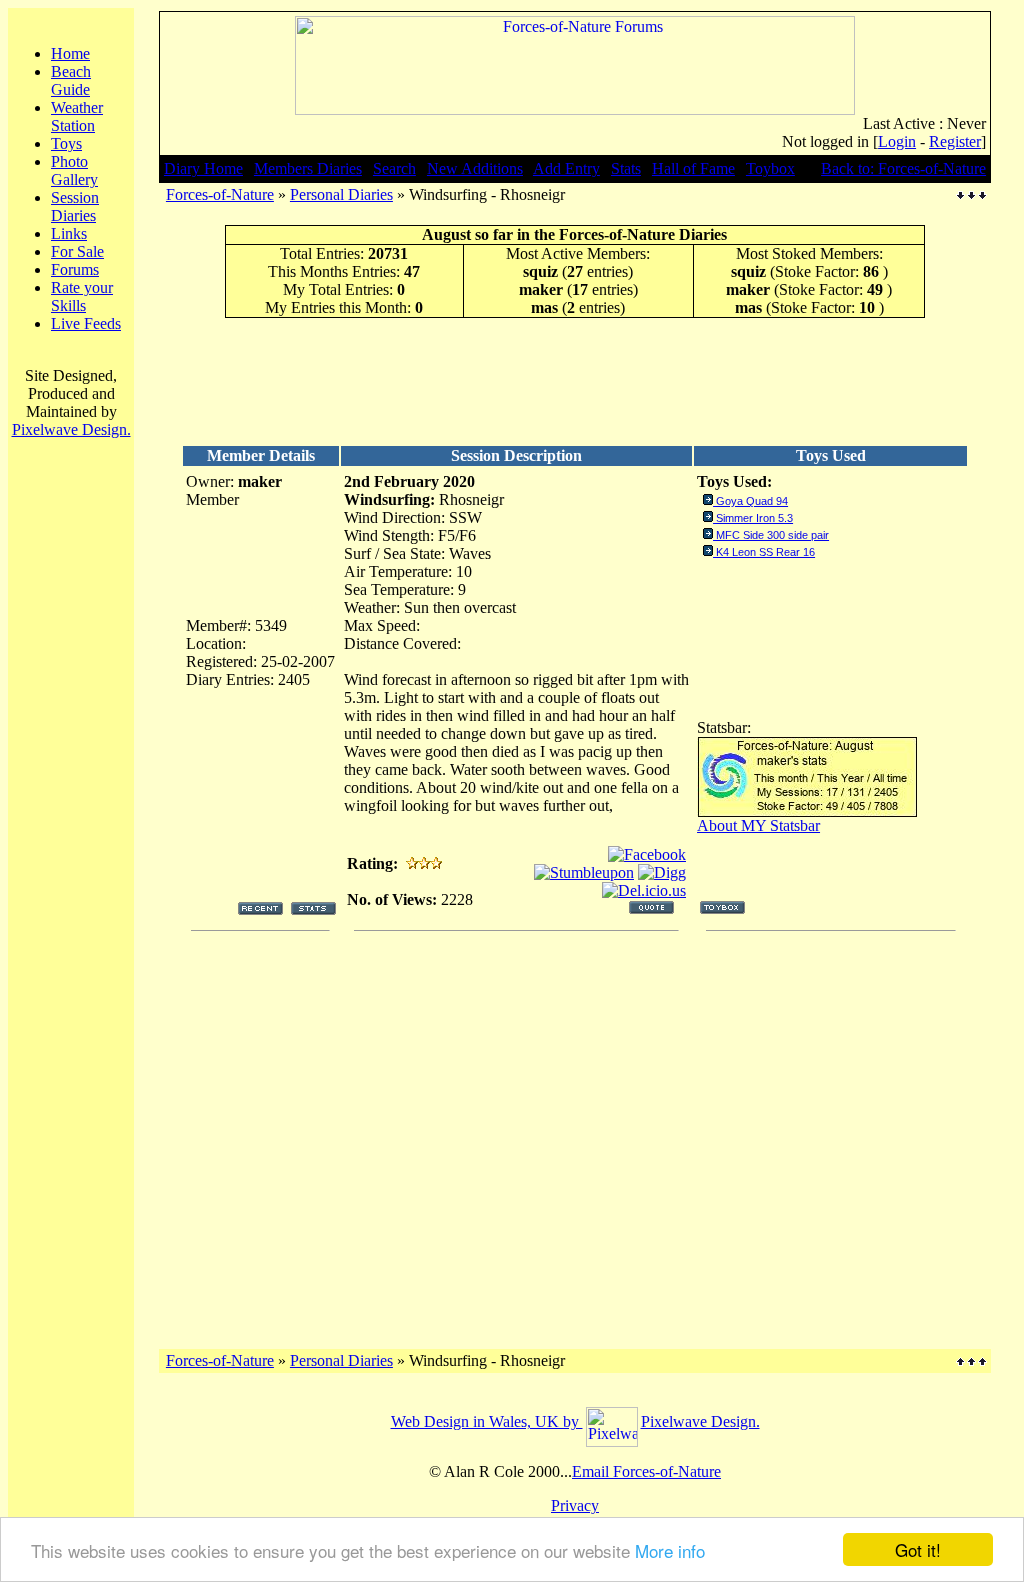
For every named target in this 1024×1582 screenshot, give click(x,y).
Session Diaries (75, 206)
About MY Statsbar (758, 825)
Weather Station (77, 116)
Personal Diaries (341, 194)
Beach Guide (71, 80)
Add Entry (566, 168)
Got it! (918, 1549)
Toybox (770, 168)
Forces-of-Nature (220, 194)
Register (955, 141)
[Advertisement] (575, 381)
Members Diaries (308, 168)
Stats (626, 168)
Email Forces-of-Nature (646, 1471)
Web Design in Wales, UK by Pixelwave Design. (575, 1421)
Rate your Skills (82, 296)
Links (69, 233)
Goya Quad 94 (752, 501)
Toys (66, 143)
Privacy (575, 1505)
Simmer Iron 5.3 (754, 518)
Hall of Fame (693, 168)
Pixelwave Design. (71, 429)
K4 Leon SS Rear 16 (765, 552)
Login (897, 141)
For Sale (77, 251)
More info (670, 1550)
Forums (75, 269)
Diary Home (203, 168)
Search (394, 168)
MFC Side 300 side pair (772, 535)
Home (70, 53)
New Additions (475, 168)
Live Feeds (86, 323)
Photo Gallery (74, 170)
